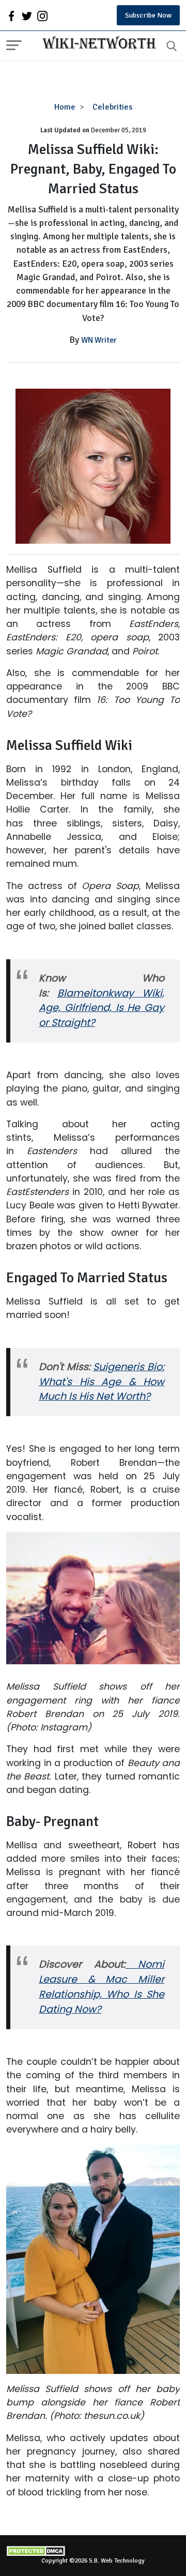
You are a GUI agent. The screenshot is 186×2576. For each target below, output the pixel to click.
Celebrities (112, 107)
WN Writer (99, 340)
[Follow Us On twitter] (27, 16)
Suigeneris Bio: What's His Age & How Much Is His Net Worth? (102, 1382)
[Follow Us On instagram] (42, 16)
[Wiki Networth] (97, 44)
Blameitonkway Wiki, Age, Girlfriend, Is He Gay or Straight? (102, 1008)
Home (65, 107)
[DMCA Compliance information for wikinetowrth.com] (93, 2551)
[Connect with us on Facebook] (11, 16)
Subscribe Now (148, 15)
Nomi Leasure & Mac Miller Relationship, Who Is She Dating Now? (102, 1987)
